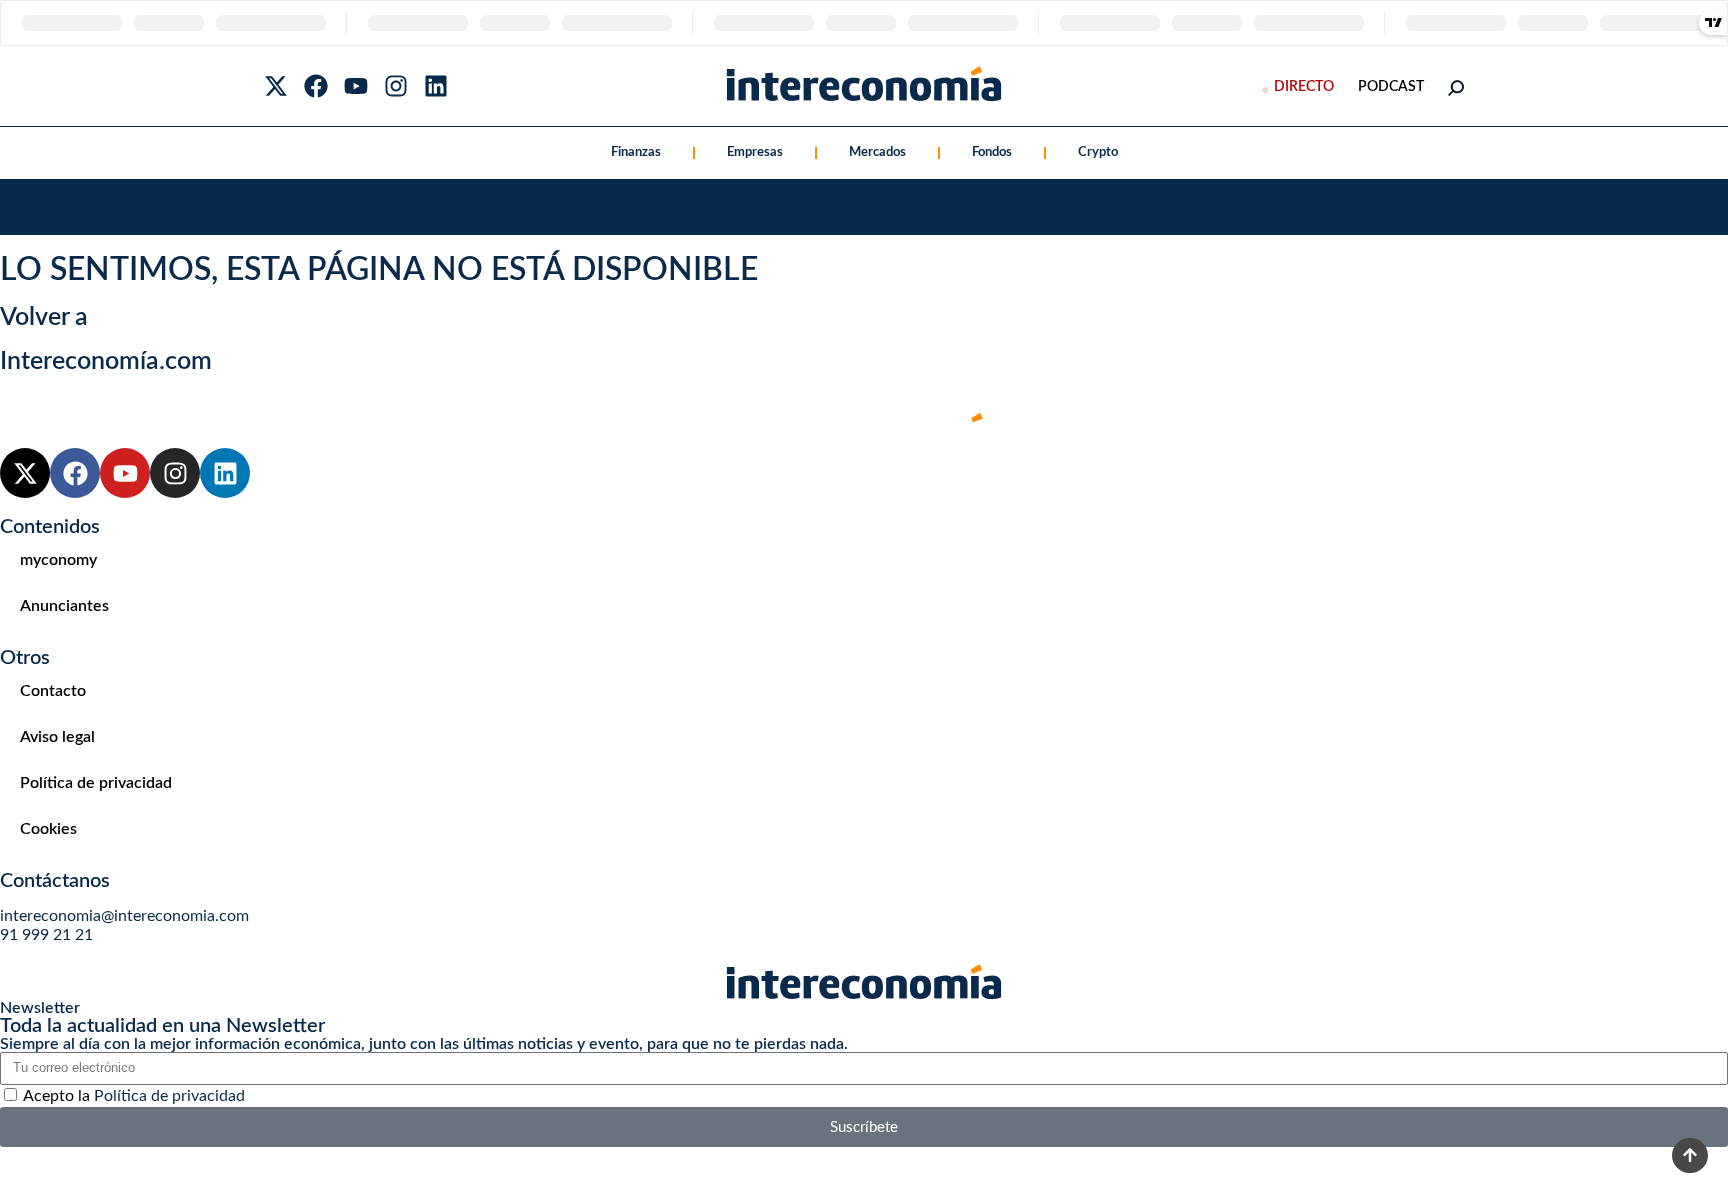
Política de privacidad (96, 783)
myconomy (58, 560)
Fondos (992, 152)
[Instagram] (396, 86)
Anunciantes (64, 606)
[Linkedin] (436, 86)
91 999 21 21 (46, 935)
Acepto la (134, 1096)
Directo (1304, 87)
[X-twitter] (276, 86)
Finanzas (636, 152)
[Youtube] (356, 86)
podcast (1391, 87)
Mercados (877, 152)
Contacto (53, 691)
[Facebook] (316, 86)
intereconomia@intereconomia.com (124, 916)
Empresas (755, 152)
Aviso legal (57, 737)
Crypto (1098, 152)
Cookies (48, 829)
